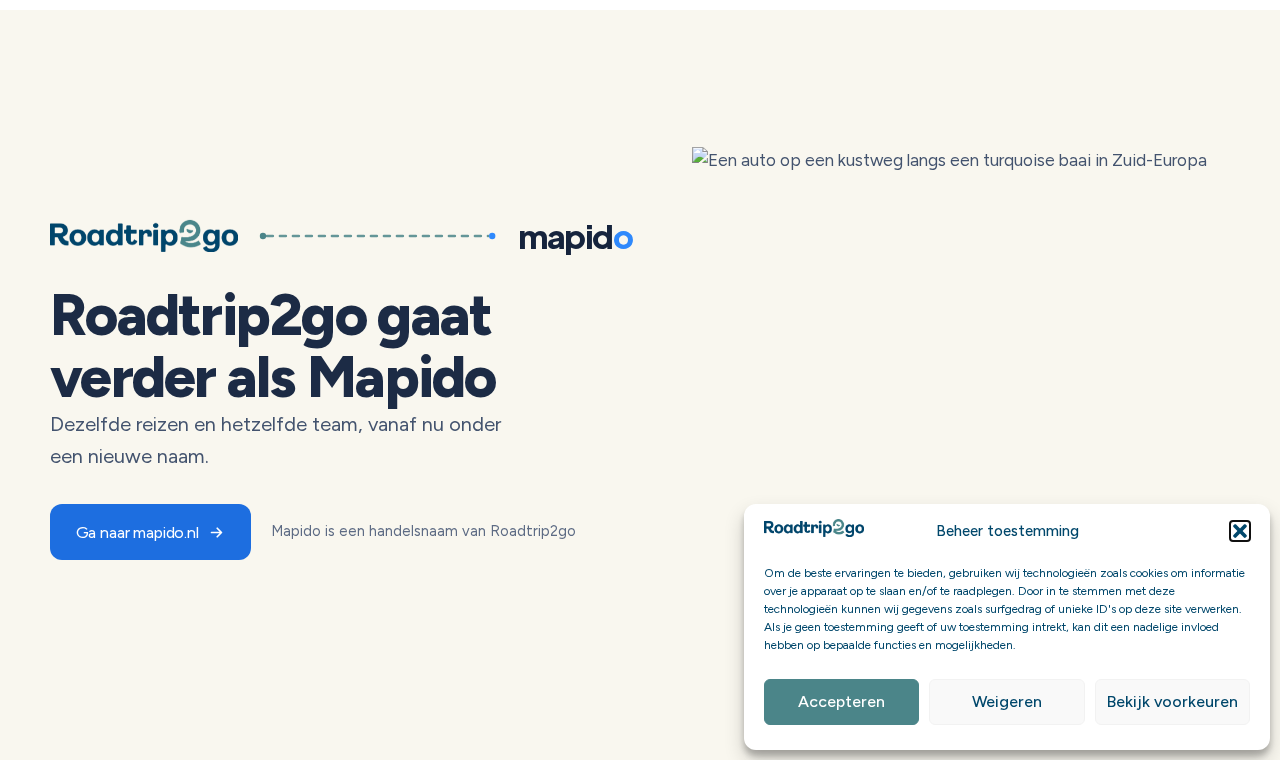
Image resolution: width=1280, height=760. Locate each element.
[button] (1240, 531)
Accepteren (841, 701)
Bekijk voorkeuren (1172, 701)
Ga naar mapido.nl (137, 532)
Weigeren (1007, 701)
